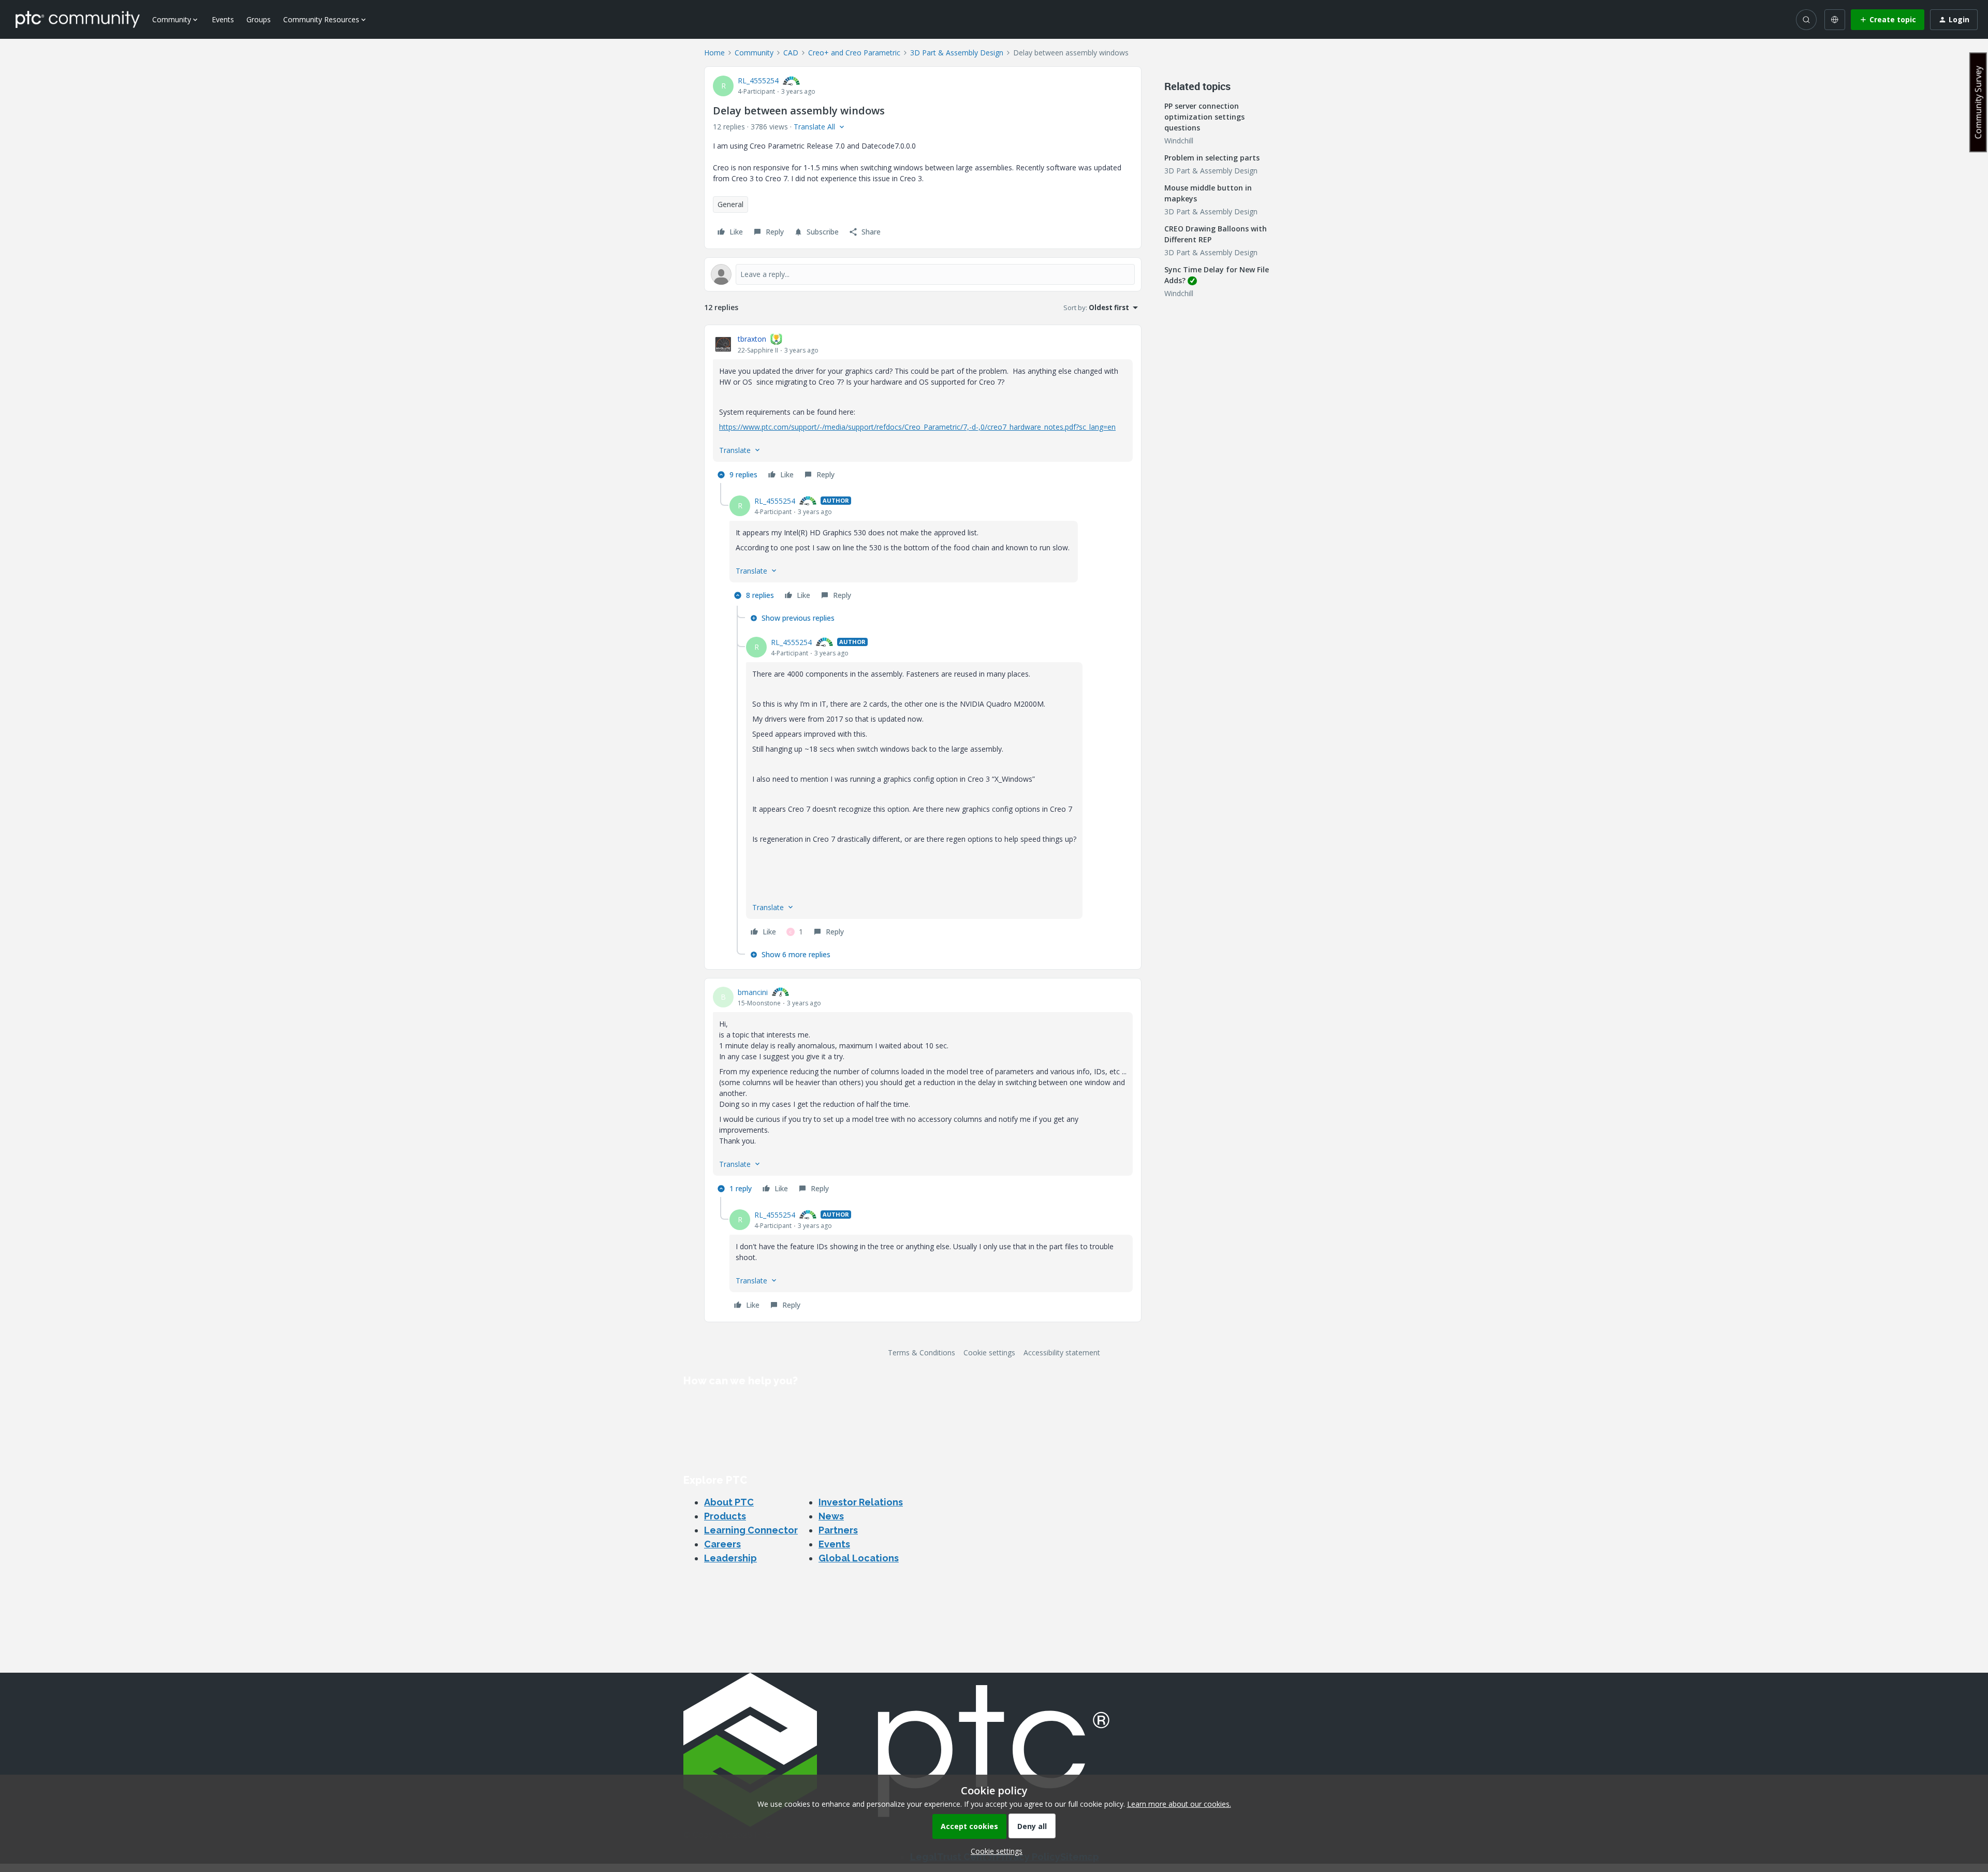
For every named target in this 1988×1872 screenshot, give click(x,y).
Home (714, 53)
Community (754, 53)
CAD (791, 53)
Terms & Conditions (922, 1352)
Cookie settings (989, 1352)
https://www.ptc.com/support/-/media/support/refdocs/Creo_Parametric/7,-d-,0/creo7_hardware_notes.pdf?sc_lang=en (917, 427)
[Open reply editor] (923, 274)
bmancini (753, 992)
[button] (1888, 20)
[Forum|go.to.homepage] (78, 19)
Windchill (1179, 141)
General (730, 204)
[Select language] (1835, 20)
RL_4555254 (758, 81)
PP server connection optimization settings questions (1204, 117)
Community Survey (1978, 102)
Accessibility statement (1062, 1352)
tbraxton (752, 339)
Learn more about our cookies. (1179, 1804)
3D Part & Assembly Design (957, 53)
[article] (923, 408)
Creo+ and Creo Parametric (854, 53)
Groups (259, 19)
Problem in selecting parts (1212, 158)
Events (223, 19)
